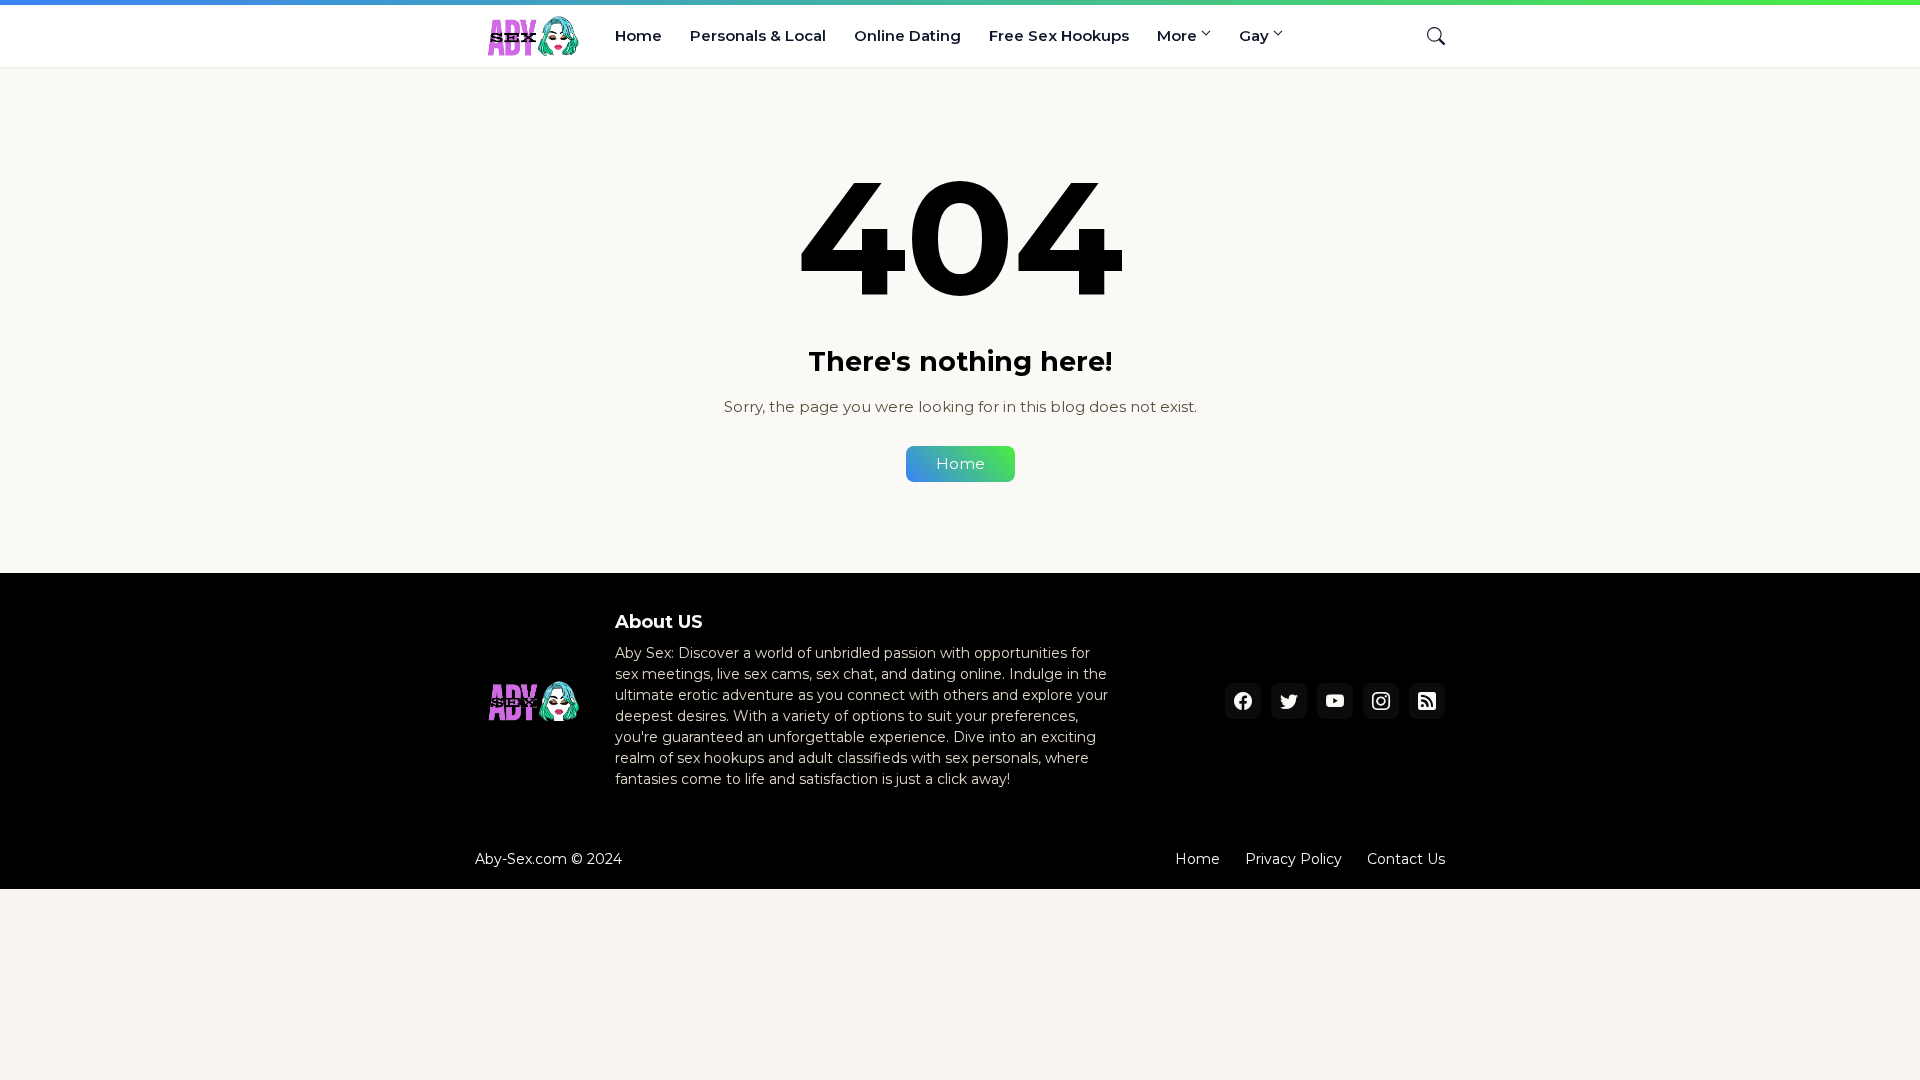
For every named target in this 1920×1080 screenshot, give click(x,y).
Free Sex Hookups (1059, 35)
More (1177, 35)
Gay (1254, 35)
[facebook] (1243, 701)
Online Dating (907, 35)
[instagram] (1381, 701)
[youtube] (1335, 701)
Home (638, 35)
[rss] (1427, 701)
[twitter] (1289, 701)
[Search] (1428, 36)
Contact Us (1406, 859)
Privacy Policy (1293, 859)
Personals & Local (758, 35)
